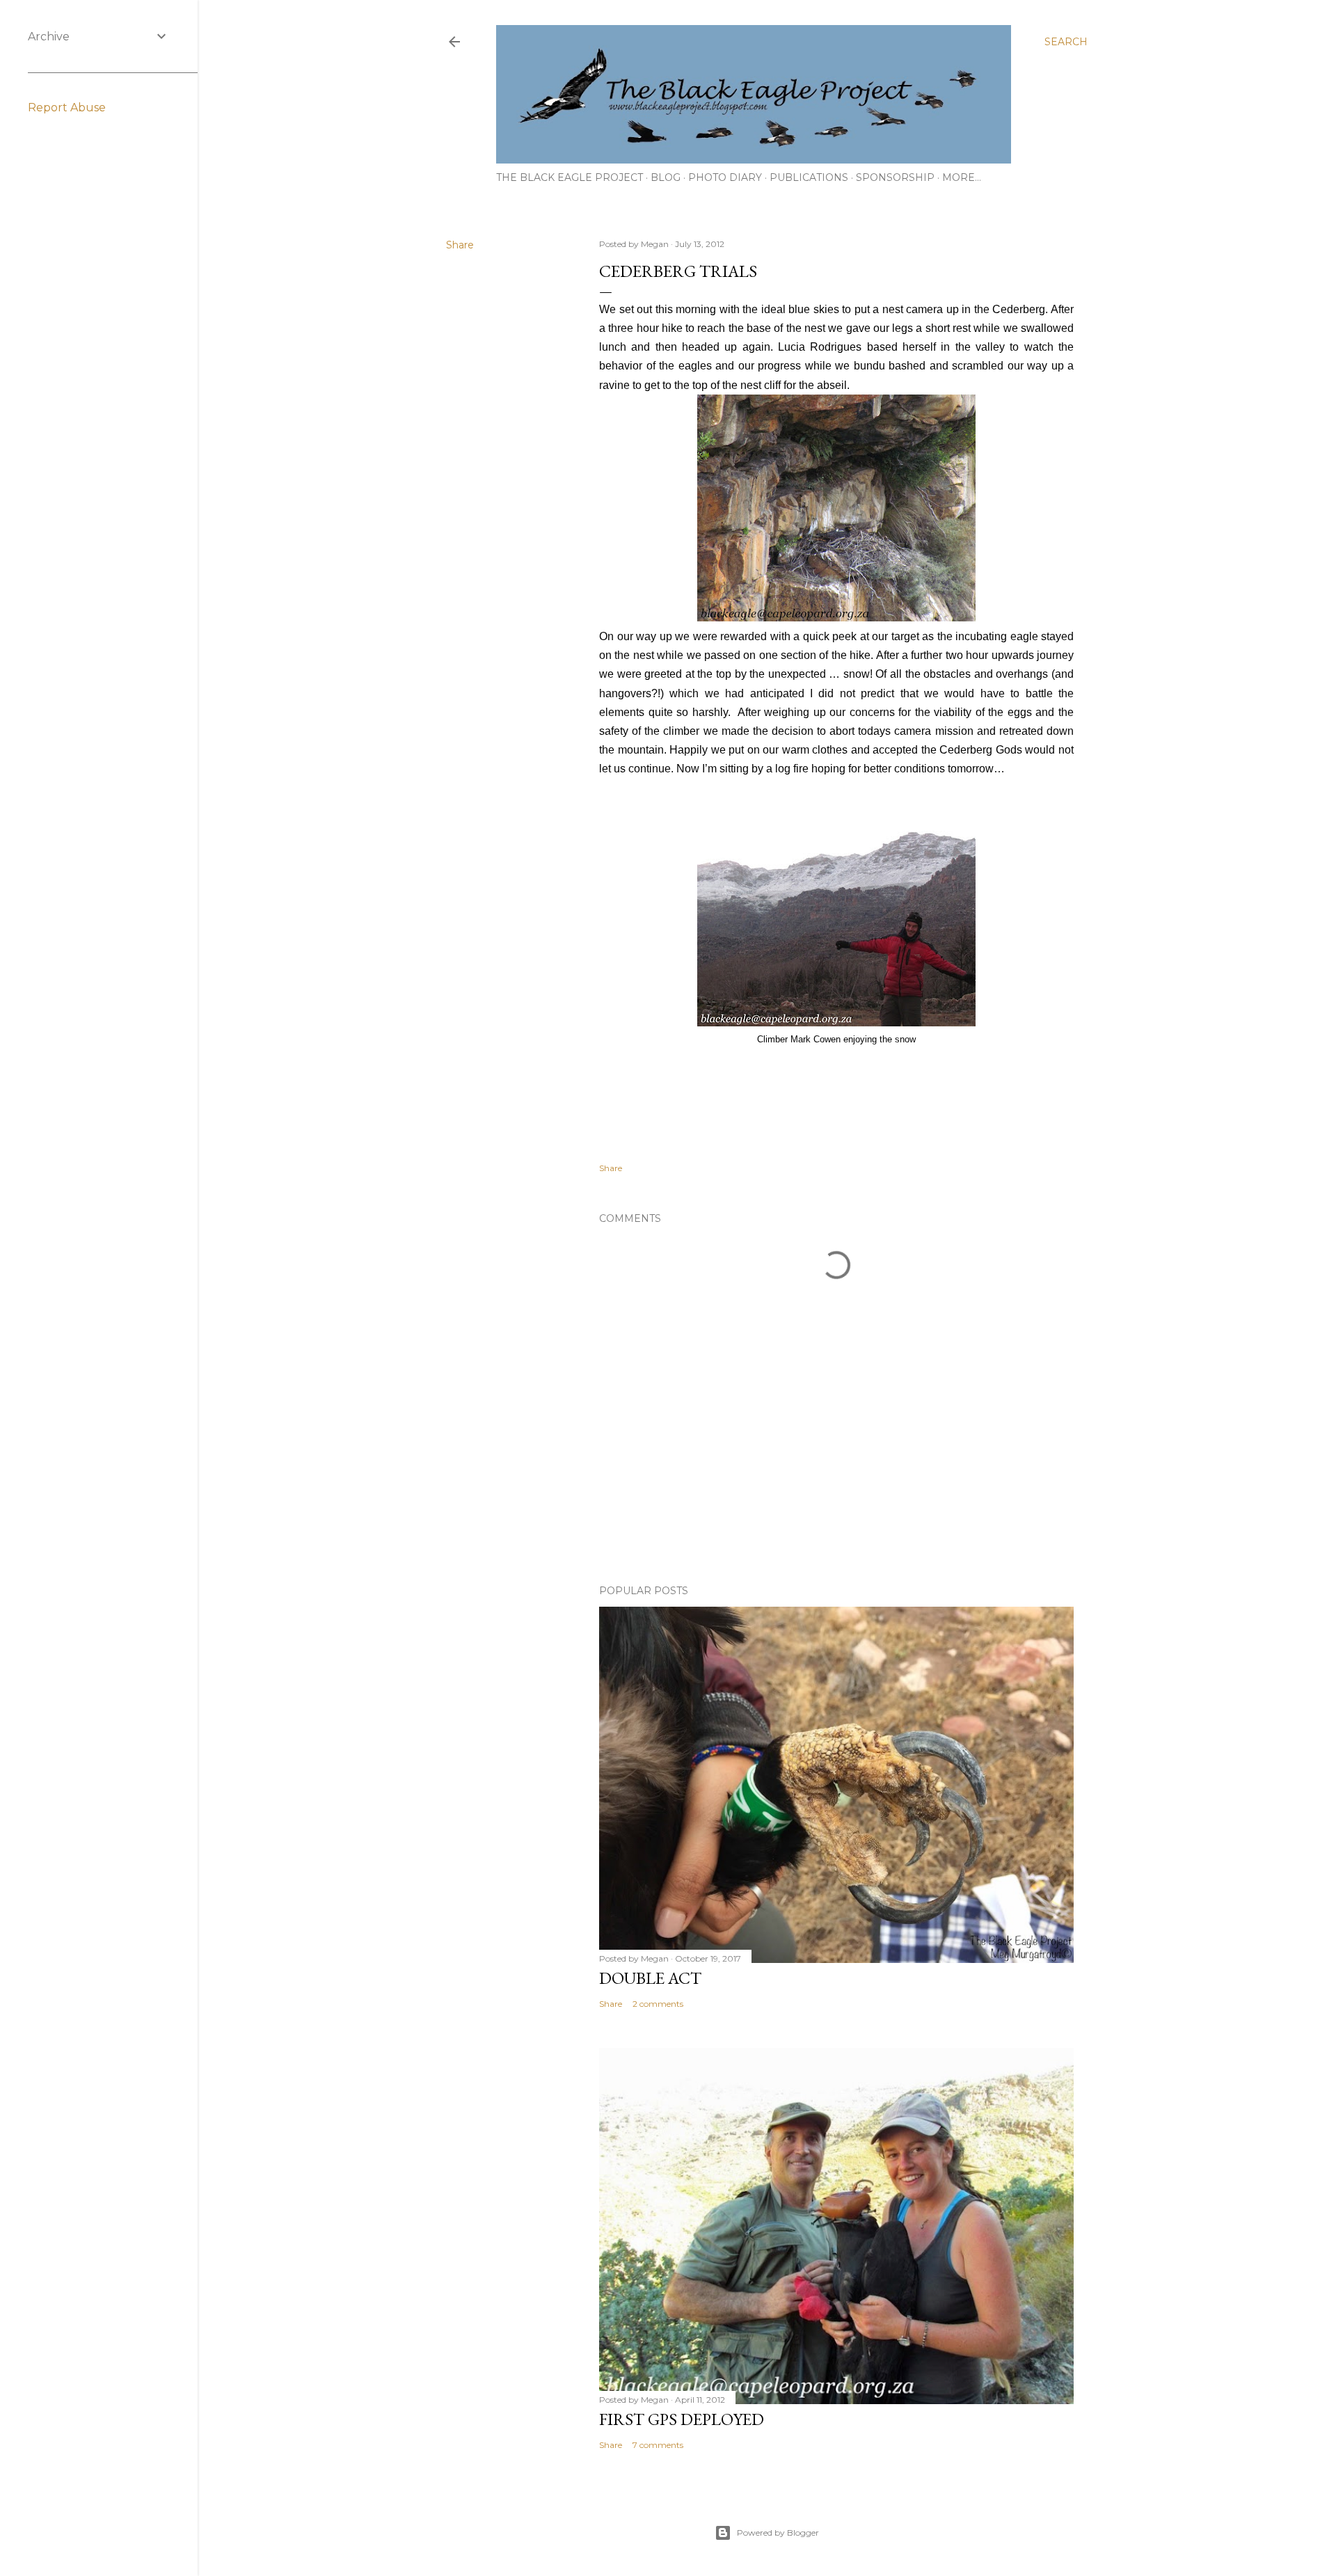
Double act (650, 1978)
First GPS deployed (682, 2419)
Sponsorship (895, 177)
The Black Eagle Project (570, 177)
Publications (809, 177)
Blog (666, 177)
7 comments (658, 2445)
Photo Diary (725, 177)
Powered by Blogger (778, 2533)
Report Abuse (67, 108)
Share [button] (460, 245)
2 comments (658, 2004)
